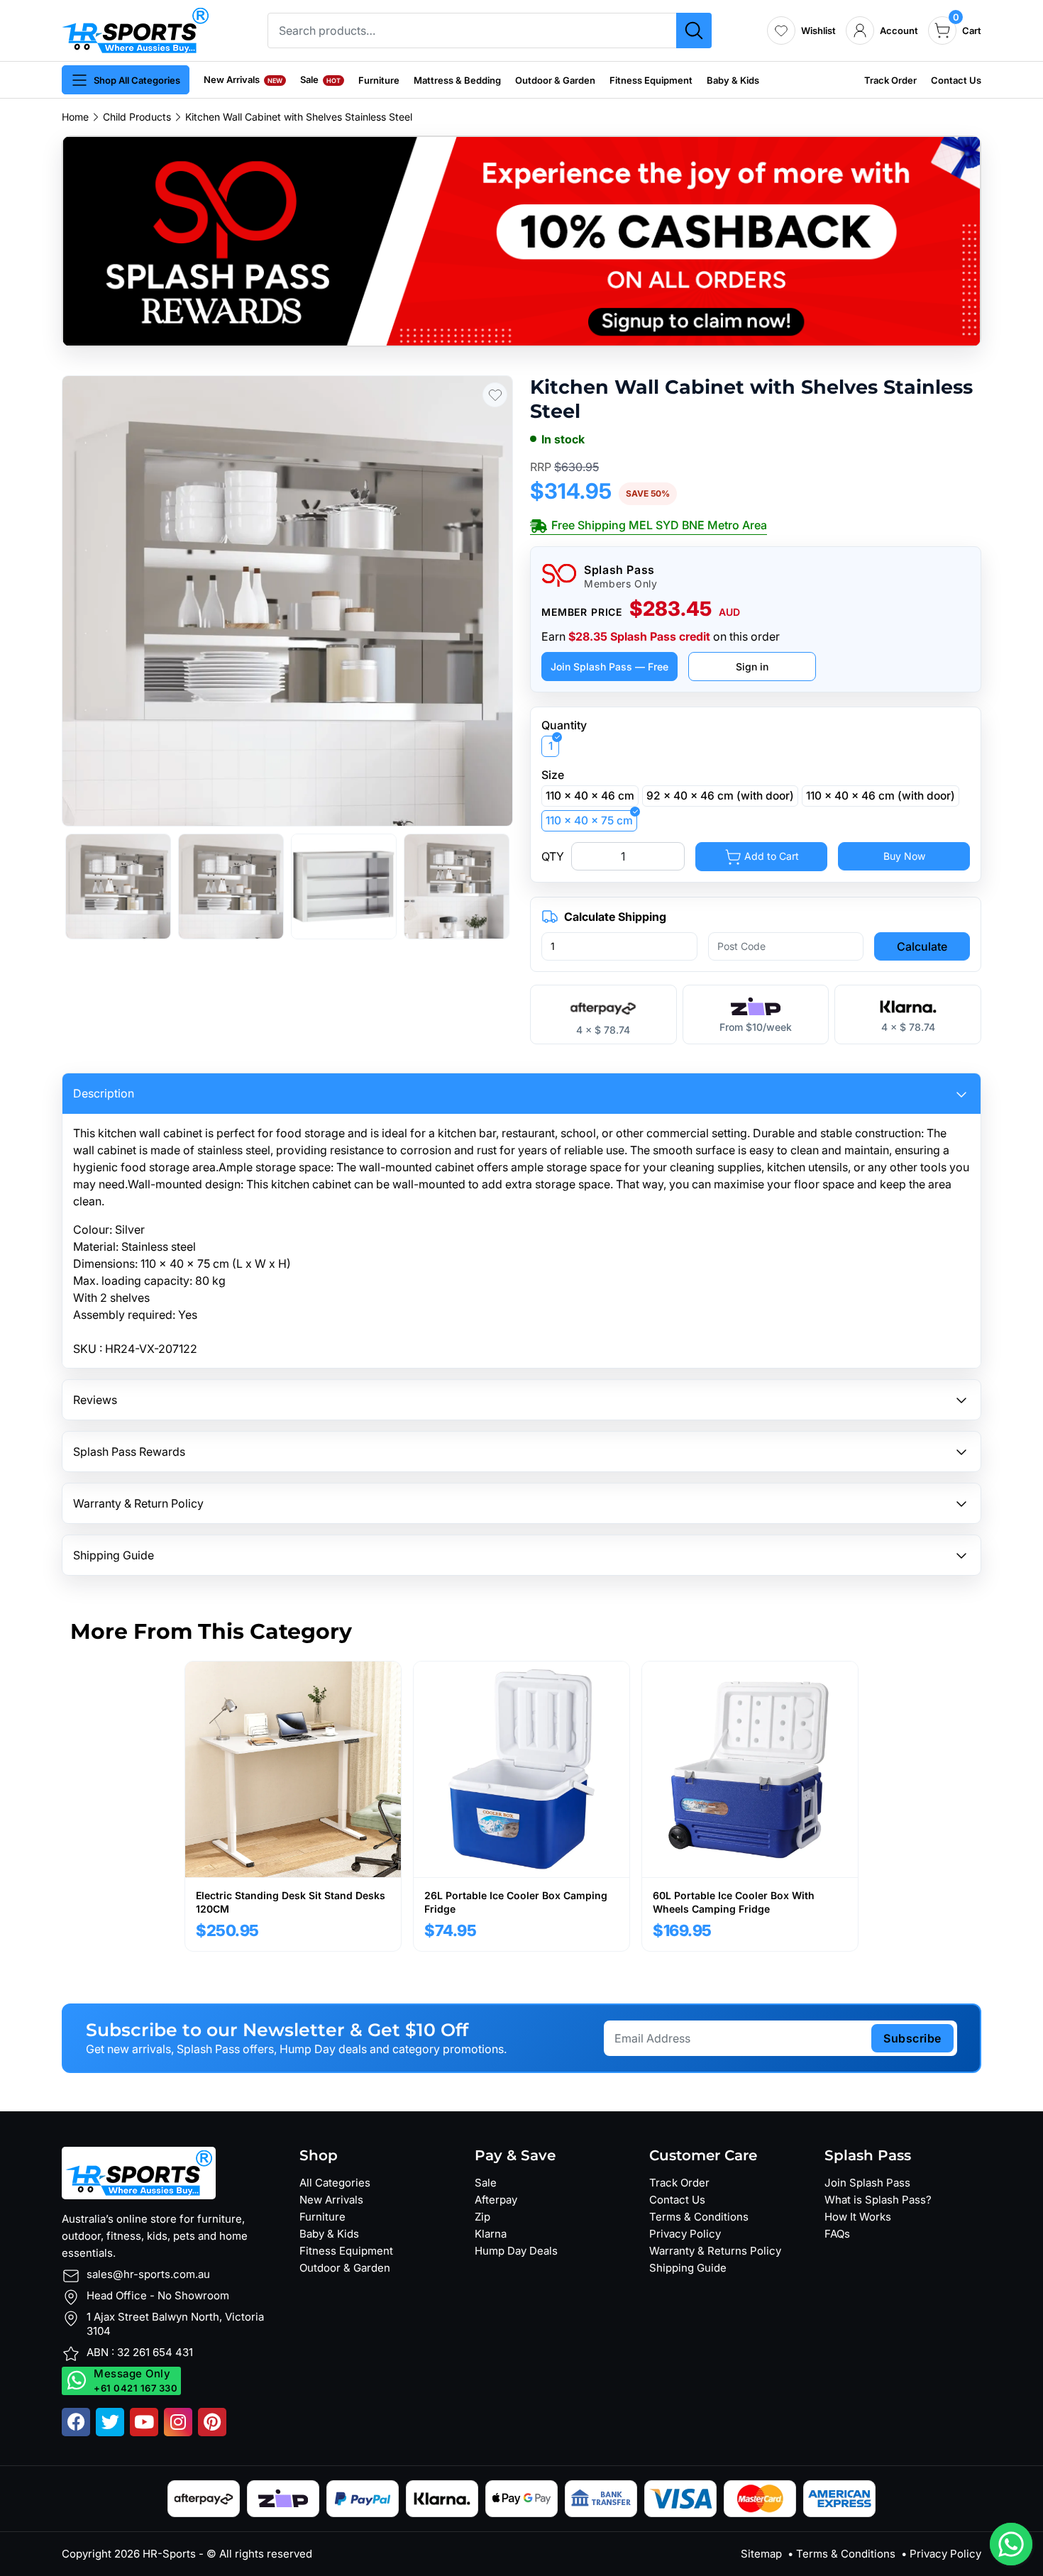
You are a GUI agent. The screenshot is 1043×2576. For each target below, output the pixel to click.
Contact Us (956, 80)
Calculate (922, 946)
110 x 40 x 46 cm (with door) (881, 796)
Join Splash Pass (867, 2183)
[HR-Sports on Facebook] (76, 2422)
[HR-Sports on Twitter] (110, 2422)
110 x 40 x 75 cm (589, 820)
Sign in (752, 667)
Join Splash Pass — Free (609, 667)
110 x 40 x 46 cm (590, 796)
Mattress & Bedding (457, 80)
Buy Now (904, 856)
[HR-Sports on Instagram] (178, 2422)
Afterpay (496, 2200)
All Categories (335, 2183)
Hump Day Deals (516, 2251)
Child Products (137, 117)
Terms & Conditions (699, 2217)
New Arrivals (243, 79)
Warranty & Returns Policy (715, 2251)
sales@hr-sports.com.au (148, 2274)
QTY (553, 856)
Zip (482, 2217)
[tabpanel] (293, 1806)
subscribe (912, 2038)
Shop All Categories (137, 80)
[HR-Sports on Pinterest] (212, 2422)
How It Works (858, 2217)
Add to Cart (770, 856)
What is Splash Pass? (878, 2200)
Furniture (379, 80)
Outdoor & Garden (555, 80)
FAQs (837, 2234)
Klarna (491, 2234)
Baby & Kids (733, 80)
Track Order (890, 80)
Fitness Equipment (651, 80)
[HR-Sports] (135, 29)
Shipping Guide (688, 2268)
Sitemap (761, 2554)
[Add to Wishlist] (495, 395)
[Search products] (694, 31)
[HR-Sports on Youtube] (144, 2422)
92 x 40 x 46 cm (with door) (720, 796)
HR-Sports (169, 2554)
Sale (320, 79)
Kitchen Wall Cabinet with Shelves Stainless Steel (299, 117)
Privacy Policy (685, 2234)
